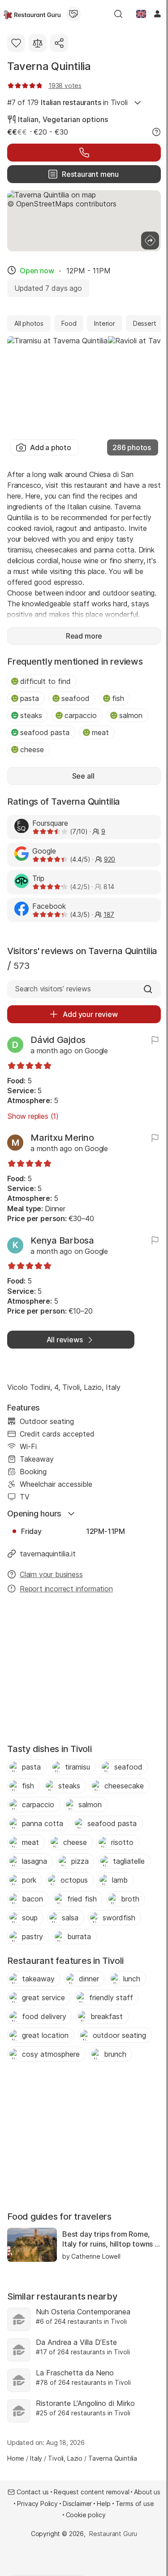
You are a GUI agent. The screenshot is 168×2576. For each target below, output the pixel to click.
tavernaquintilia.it (48, 1554)
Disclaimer (77, 2504)
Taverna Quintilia (49, 66)
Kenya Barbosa (62, 1240)
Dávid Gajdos (58, 1040)
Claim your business (51, 1574)
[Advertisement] (84, 1671)
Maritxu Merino (62, 1138)
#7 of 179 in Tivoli (67, 102)
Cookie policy (86, 2515)
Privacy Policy (37, 2504)
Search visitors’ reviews (53, 989)
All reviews (65, 1340)
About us (147, 2492)
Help (103, 2504)
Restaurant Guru (113, 2534)
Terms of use (135, 2504)
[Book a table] (84, 153)
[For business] (73, 14)
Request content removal (91, 2492)
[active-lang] (141, 14)
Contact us (33, 2492)
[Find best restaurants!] (32, 14)
